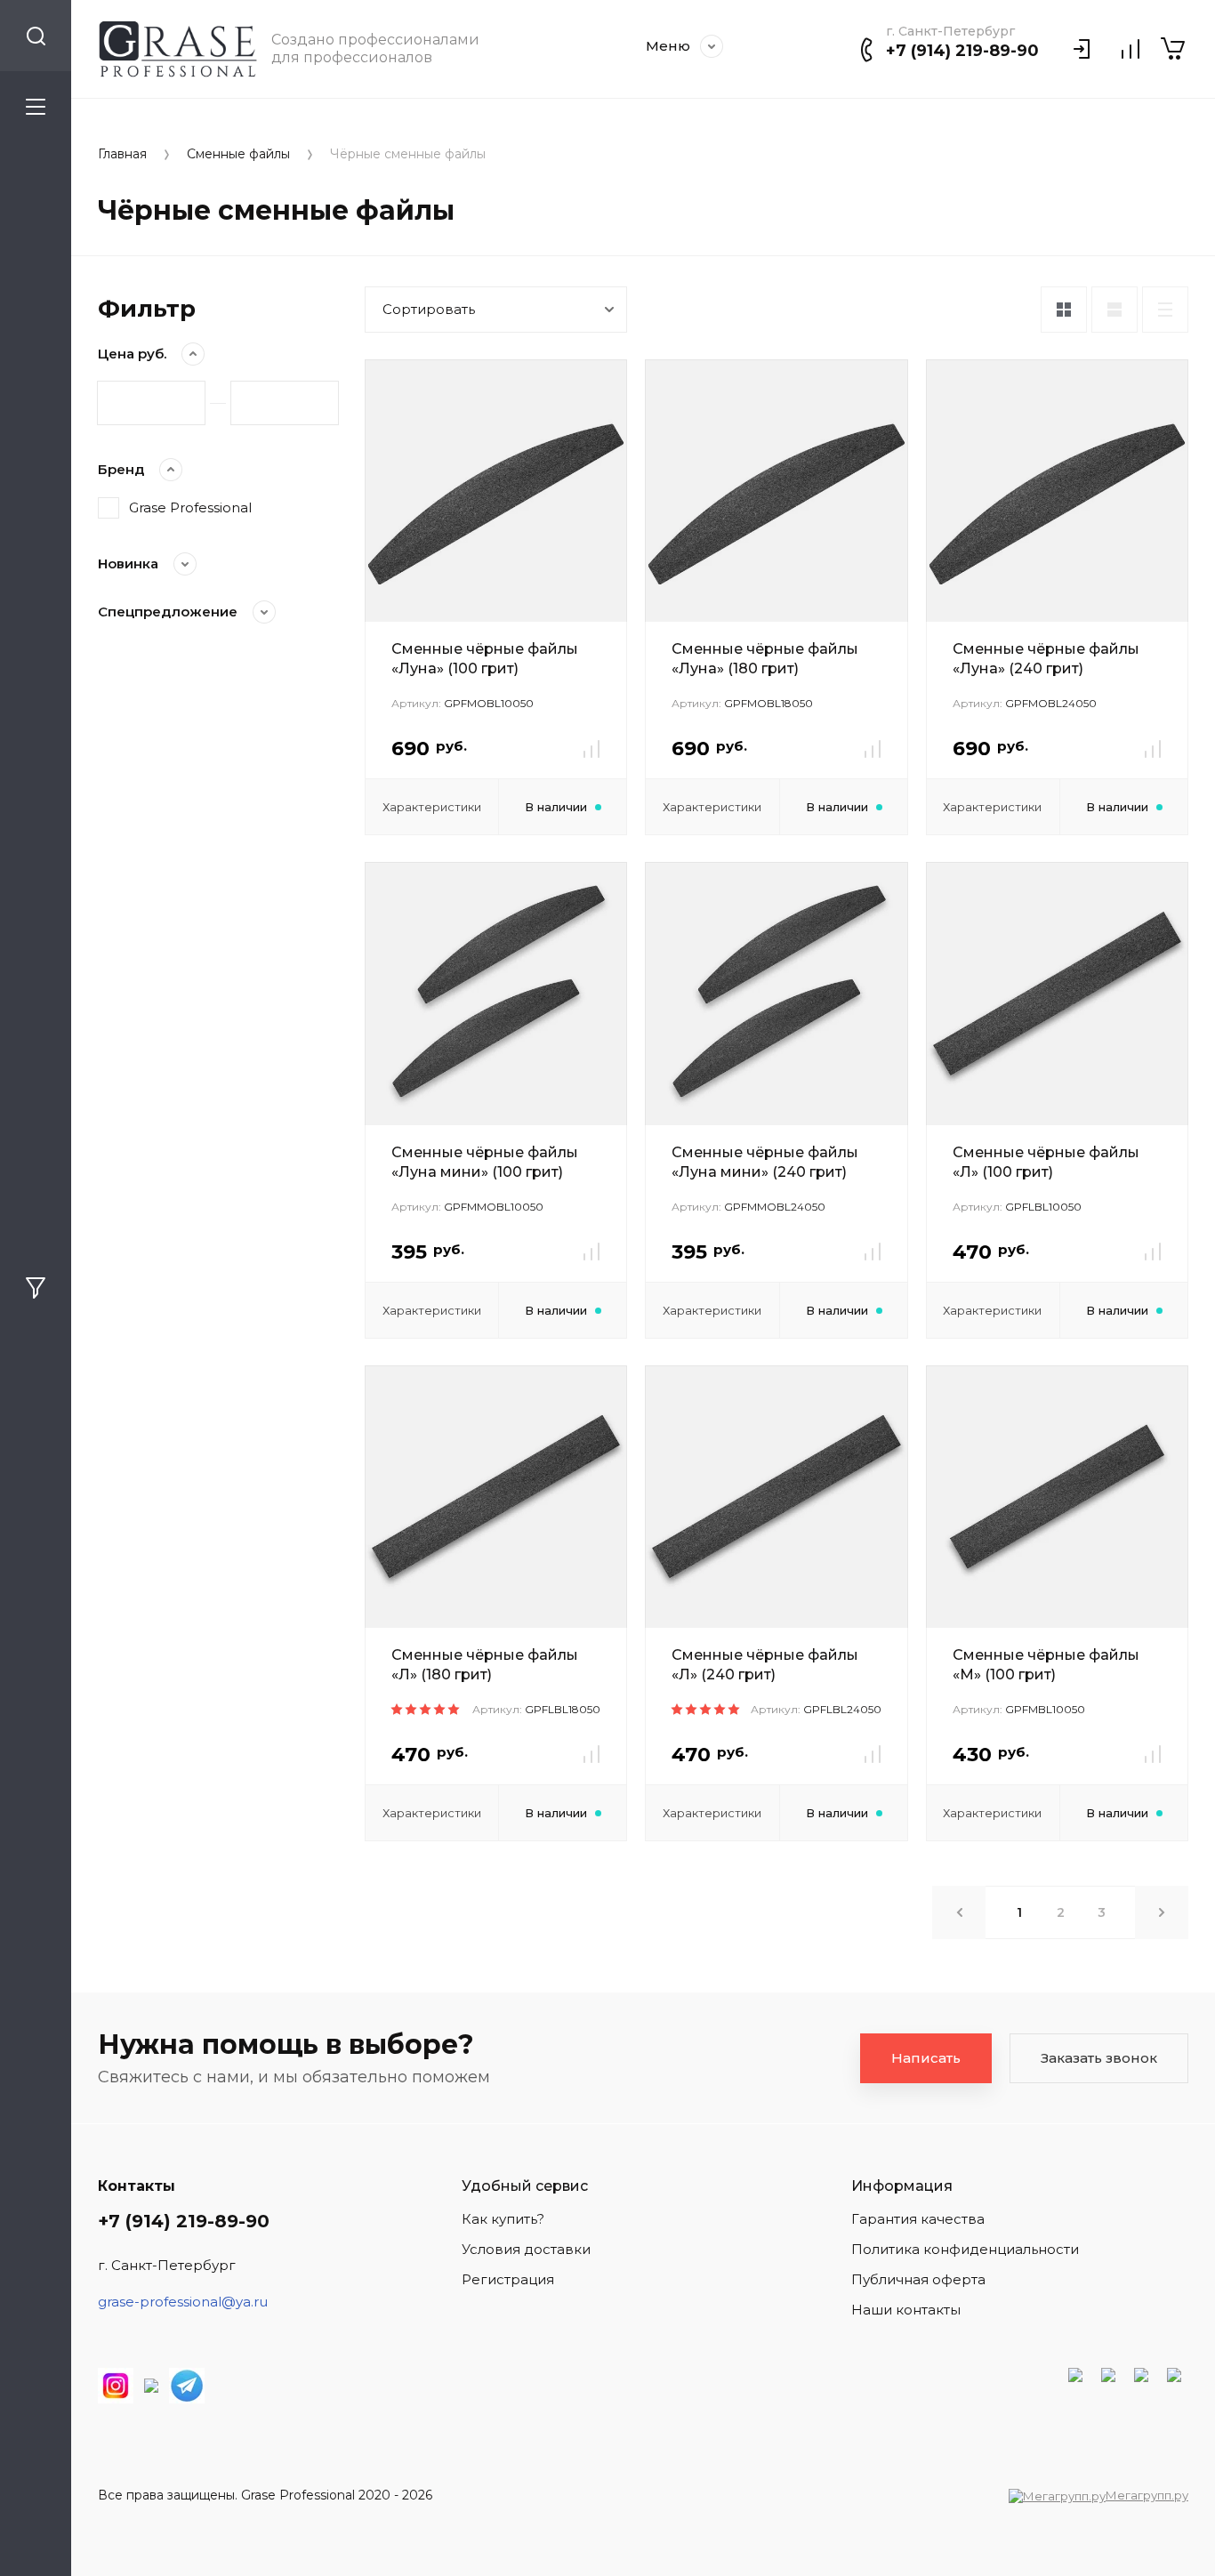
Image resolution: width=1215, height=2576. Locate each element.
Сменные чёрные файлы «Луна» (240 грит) (1046, 659)
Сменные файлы (238, 154)
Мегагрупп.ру (1147, 2495)
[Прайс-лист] (1165, 310)
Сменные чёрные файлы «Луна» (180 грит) (765, 659)
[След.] (1162, 1912)
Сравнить (591, 749)
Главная (122, 154)
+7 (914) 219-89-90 (962, 51)
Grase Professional (190, 507)
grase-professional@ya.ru (183, 2302)
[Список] (1114, 310)
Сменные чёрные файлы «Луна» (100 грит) (485, 659)
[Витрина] (1064, 310)
